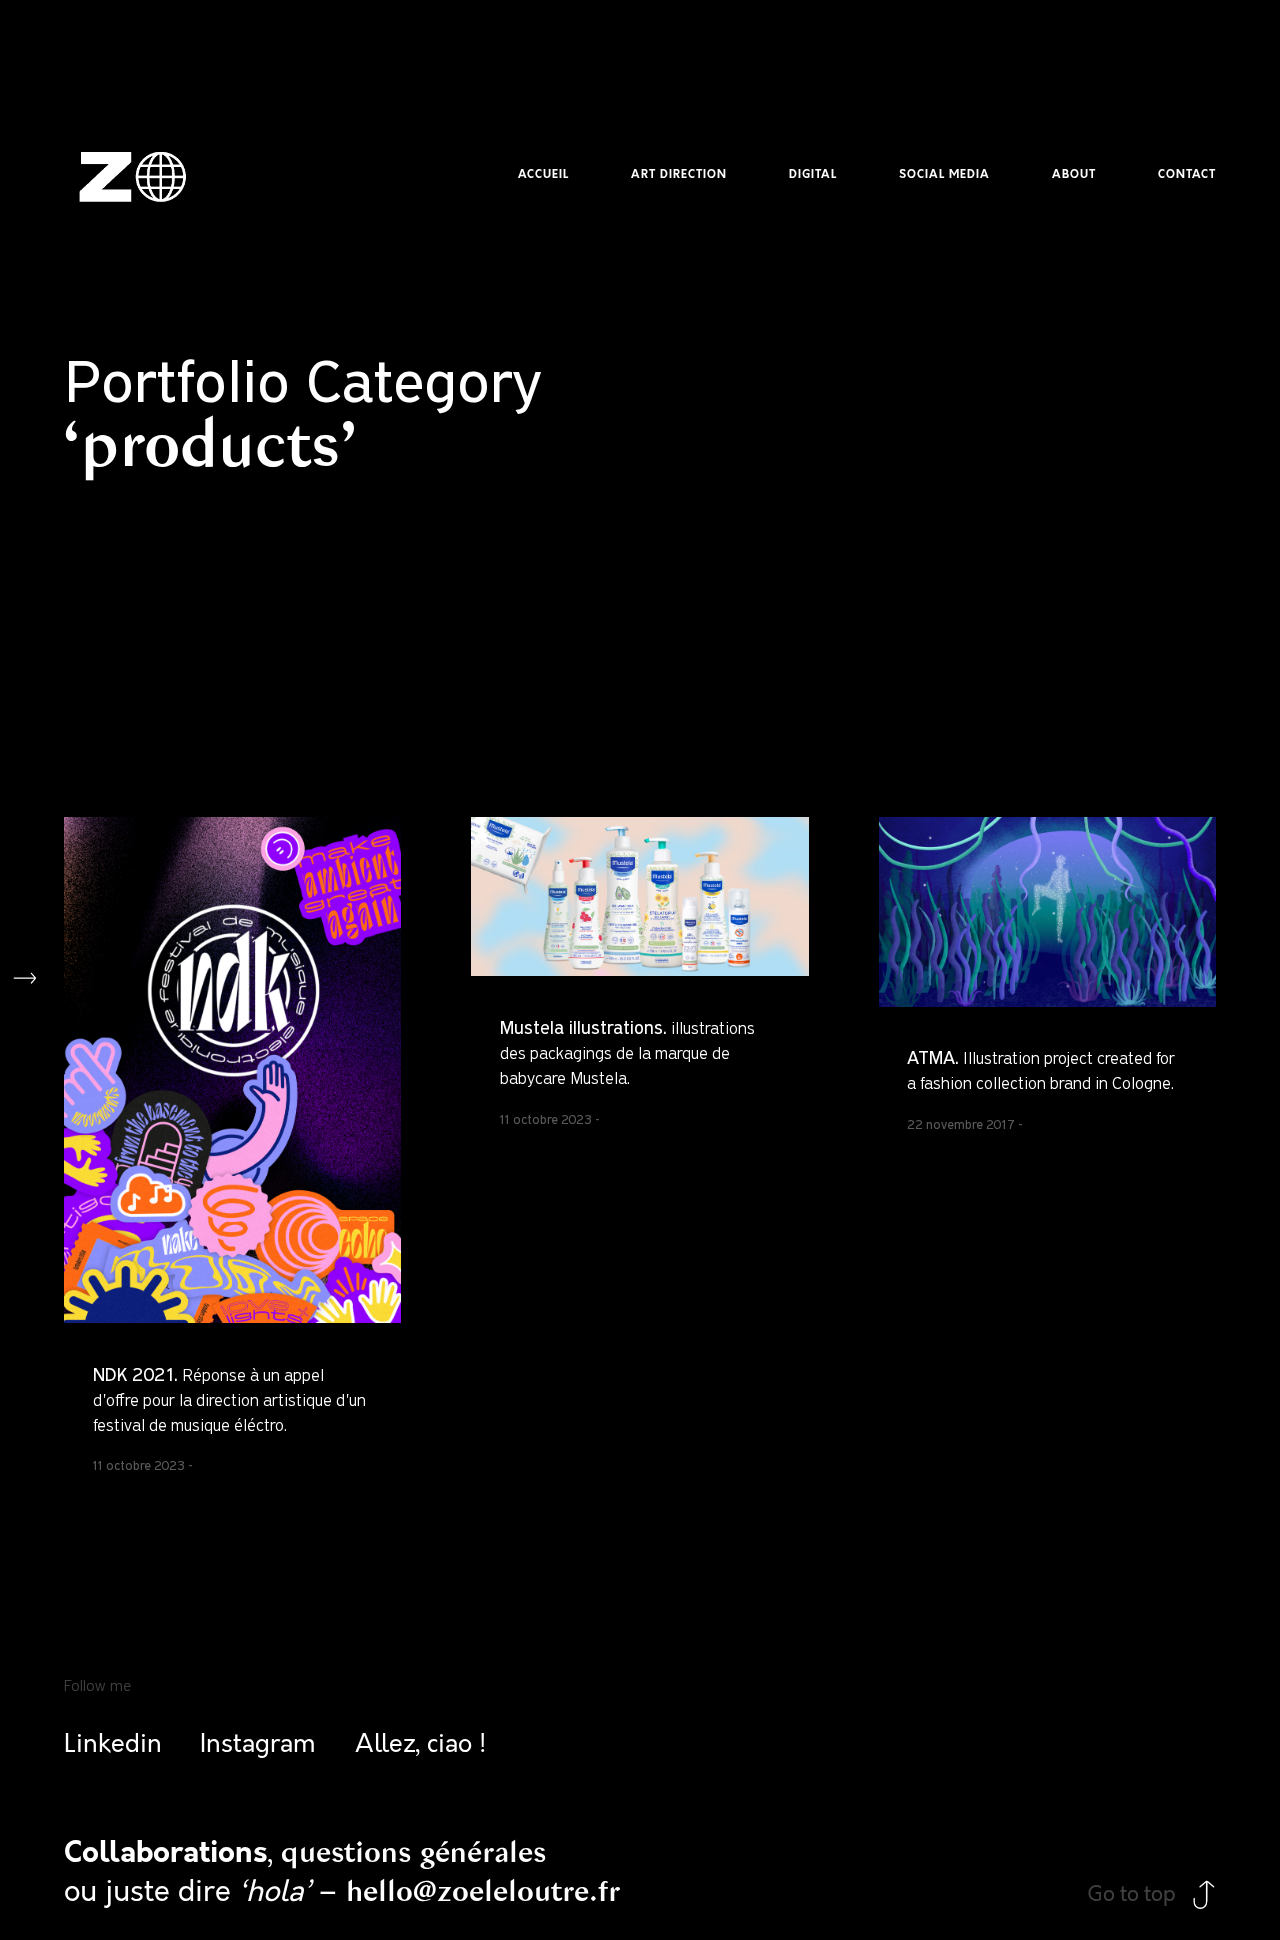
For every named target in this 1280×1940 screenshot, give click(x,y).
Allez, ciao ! (420, 1744)
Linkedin (113, 1744)
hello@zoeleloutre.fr (483, 1891)
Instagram (258, 1744)
